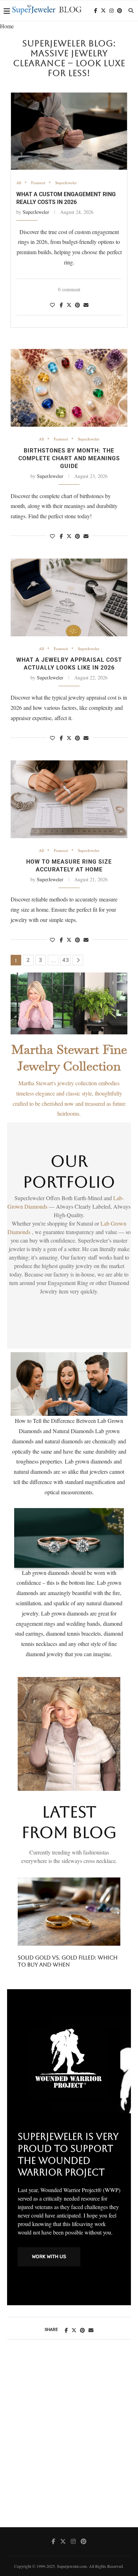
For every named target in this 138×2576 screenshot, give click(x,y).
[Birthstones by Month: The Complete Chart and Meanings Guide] (69, 388)
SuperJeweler (66, 183)
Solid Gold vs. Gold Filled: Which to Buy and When (68, 1961)
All (19, 183)
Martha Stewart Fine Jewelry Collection (69, 1058)
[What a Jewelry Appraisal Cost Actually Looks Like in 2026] (69, 597)
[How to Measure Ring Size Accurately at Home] (69, 799)
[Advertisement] (69, 2441)
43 (66, 960)
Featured (38, 183)
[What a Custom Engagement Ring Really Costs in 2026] (69, 131)
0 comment (69, 289)
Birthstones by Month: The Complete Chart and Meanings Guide (69, 458)
